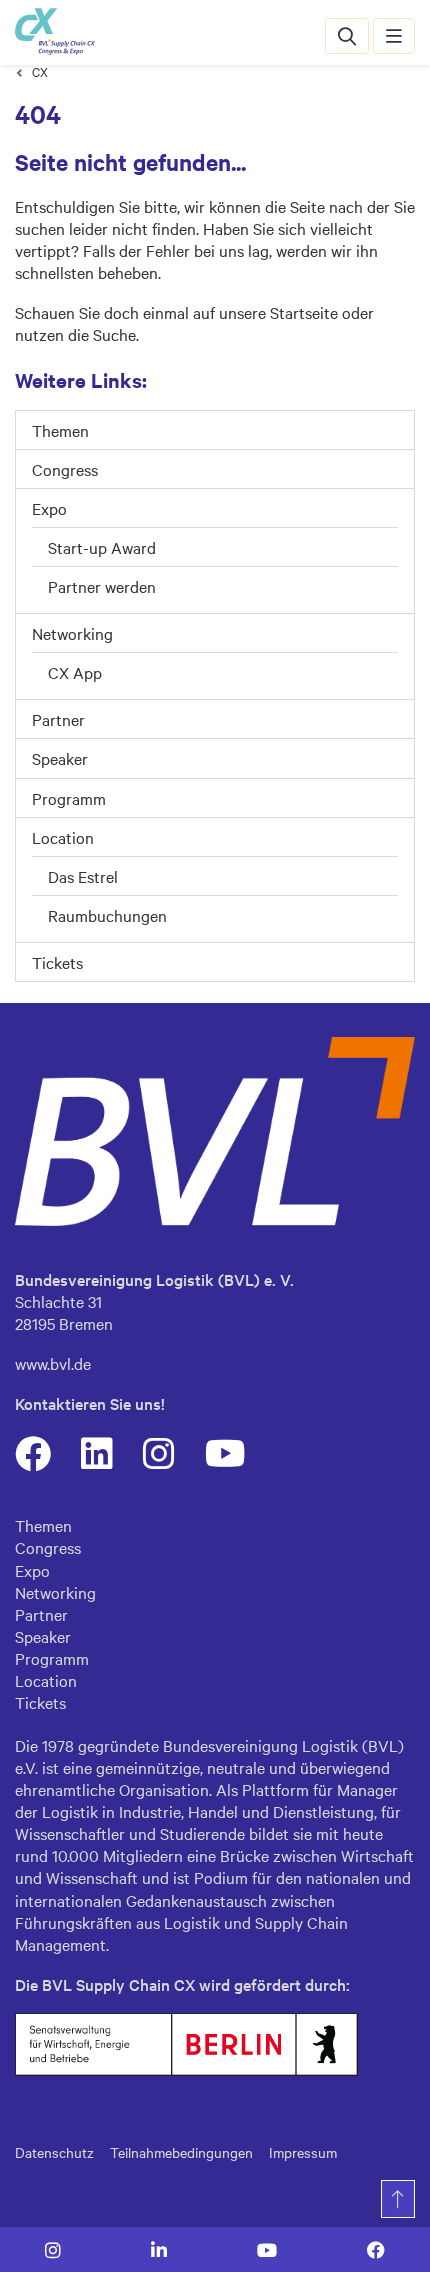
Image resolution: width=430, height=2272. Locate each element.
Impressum (303, 2152)
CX (40, 71)
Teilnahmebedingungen (181, 2152)
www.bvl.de (53, 1363)
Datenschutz (54, 2152)
